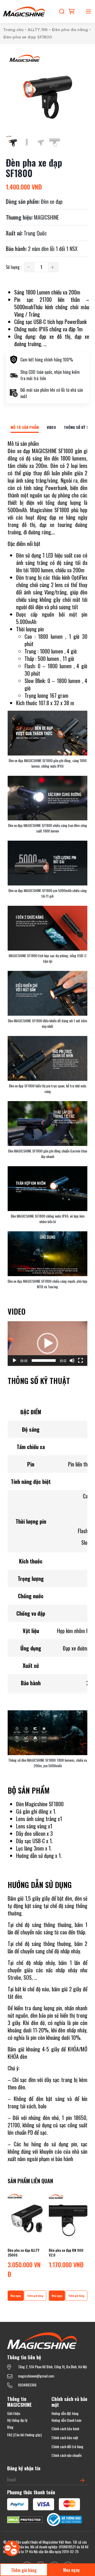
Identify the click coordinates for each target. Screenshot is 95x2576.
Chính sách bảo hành (65, 2429)
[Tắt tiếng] (72, 1360)
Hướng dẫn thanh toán (66, 2420)
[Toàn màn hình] (80, 1360)
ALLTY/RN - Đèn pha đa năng (58, 30)
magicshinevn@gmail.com (36, 2376)
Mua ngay (71, 2570)
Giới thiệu (14, 2413)
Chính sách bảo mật (65, 2437)
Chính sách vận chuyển (66, 2455)
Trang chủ (13, 30)
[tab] (25, 427)
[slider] (44, 1360)
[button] (47, 1343)
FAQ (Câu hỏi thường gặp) (24, 2435)
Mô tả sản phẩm (25, 427)
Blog (10, 2427)
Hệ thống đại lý (17, 2420)
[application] (47, 1344)
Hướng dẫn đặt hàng (65, 2413)
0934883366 (27, 2385)
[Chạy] (15, 1360)
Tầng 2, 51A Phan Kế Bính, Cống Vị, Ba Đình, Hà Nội (52, 2367)
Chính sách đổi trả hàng (67, 2446)
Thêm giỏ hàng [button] (35, 2296)
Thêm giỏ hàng (24, 2570)
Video (51, 427)
